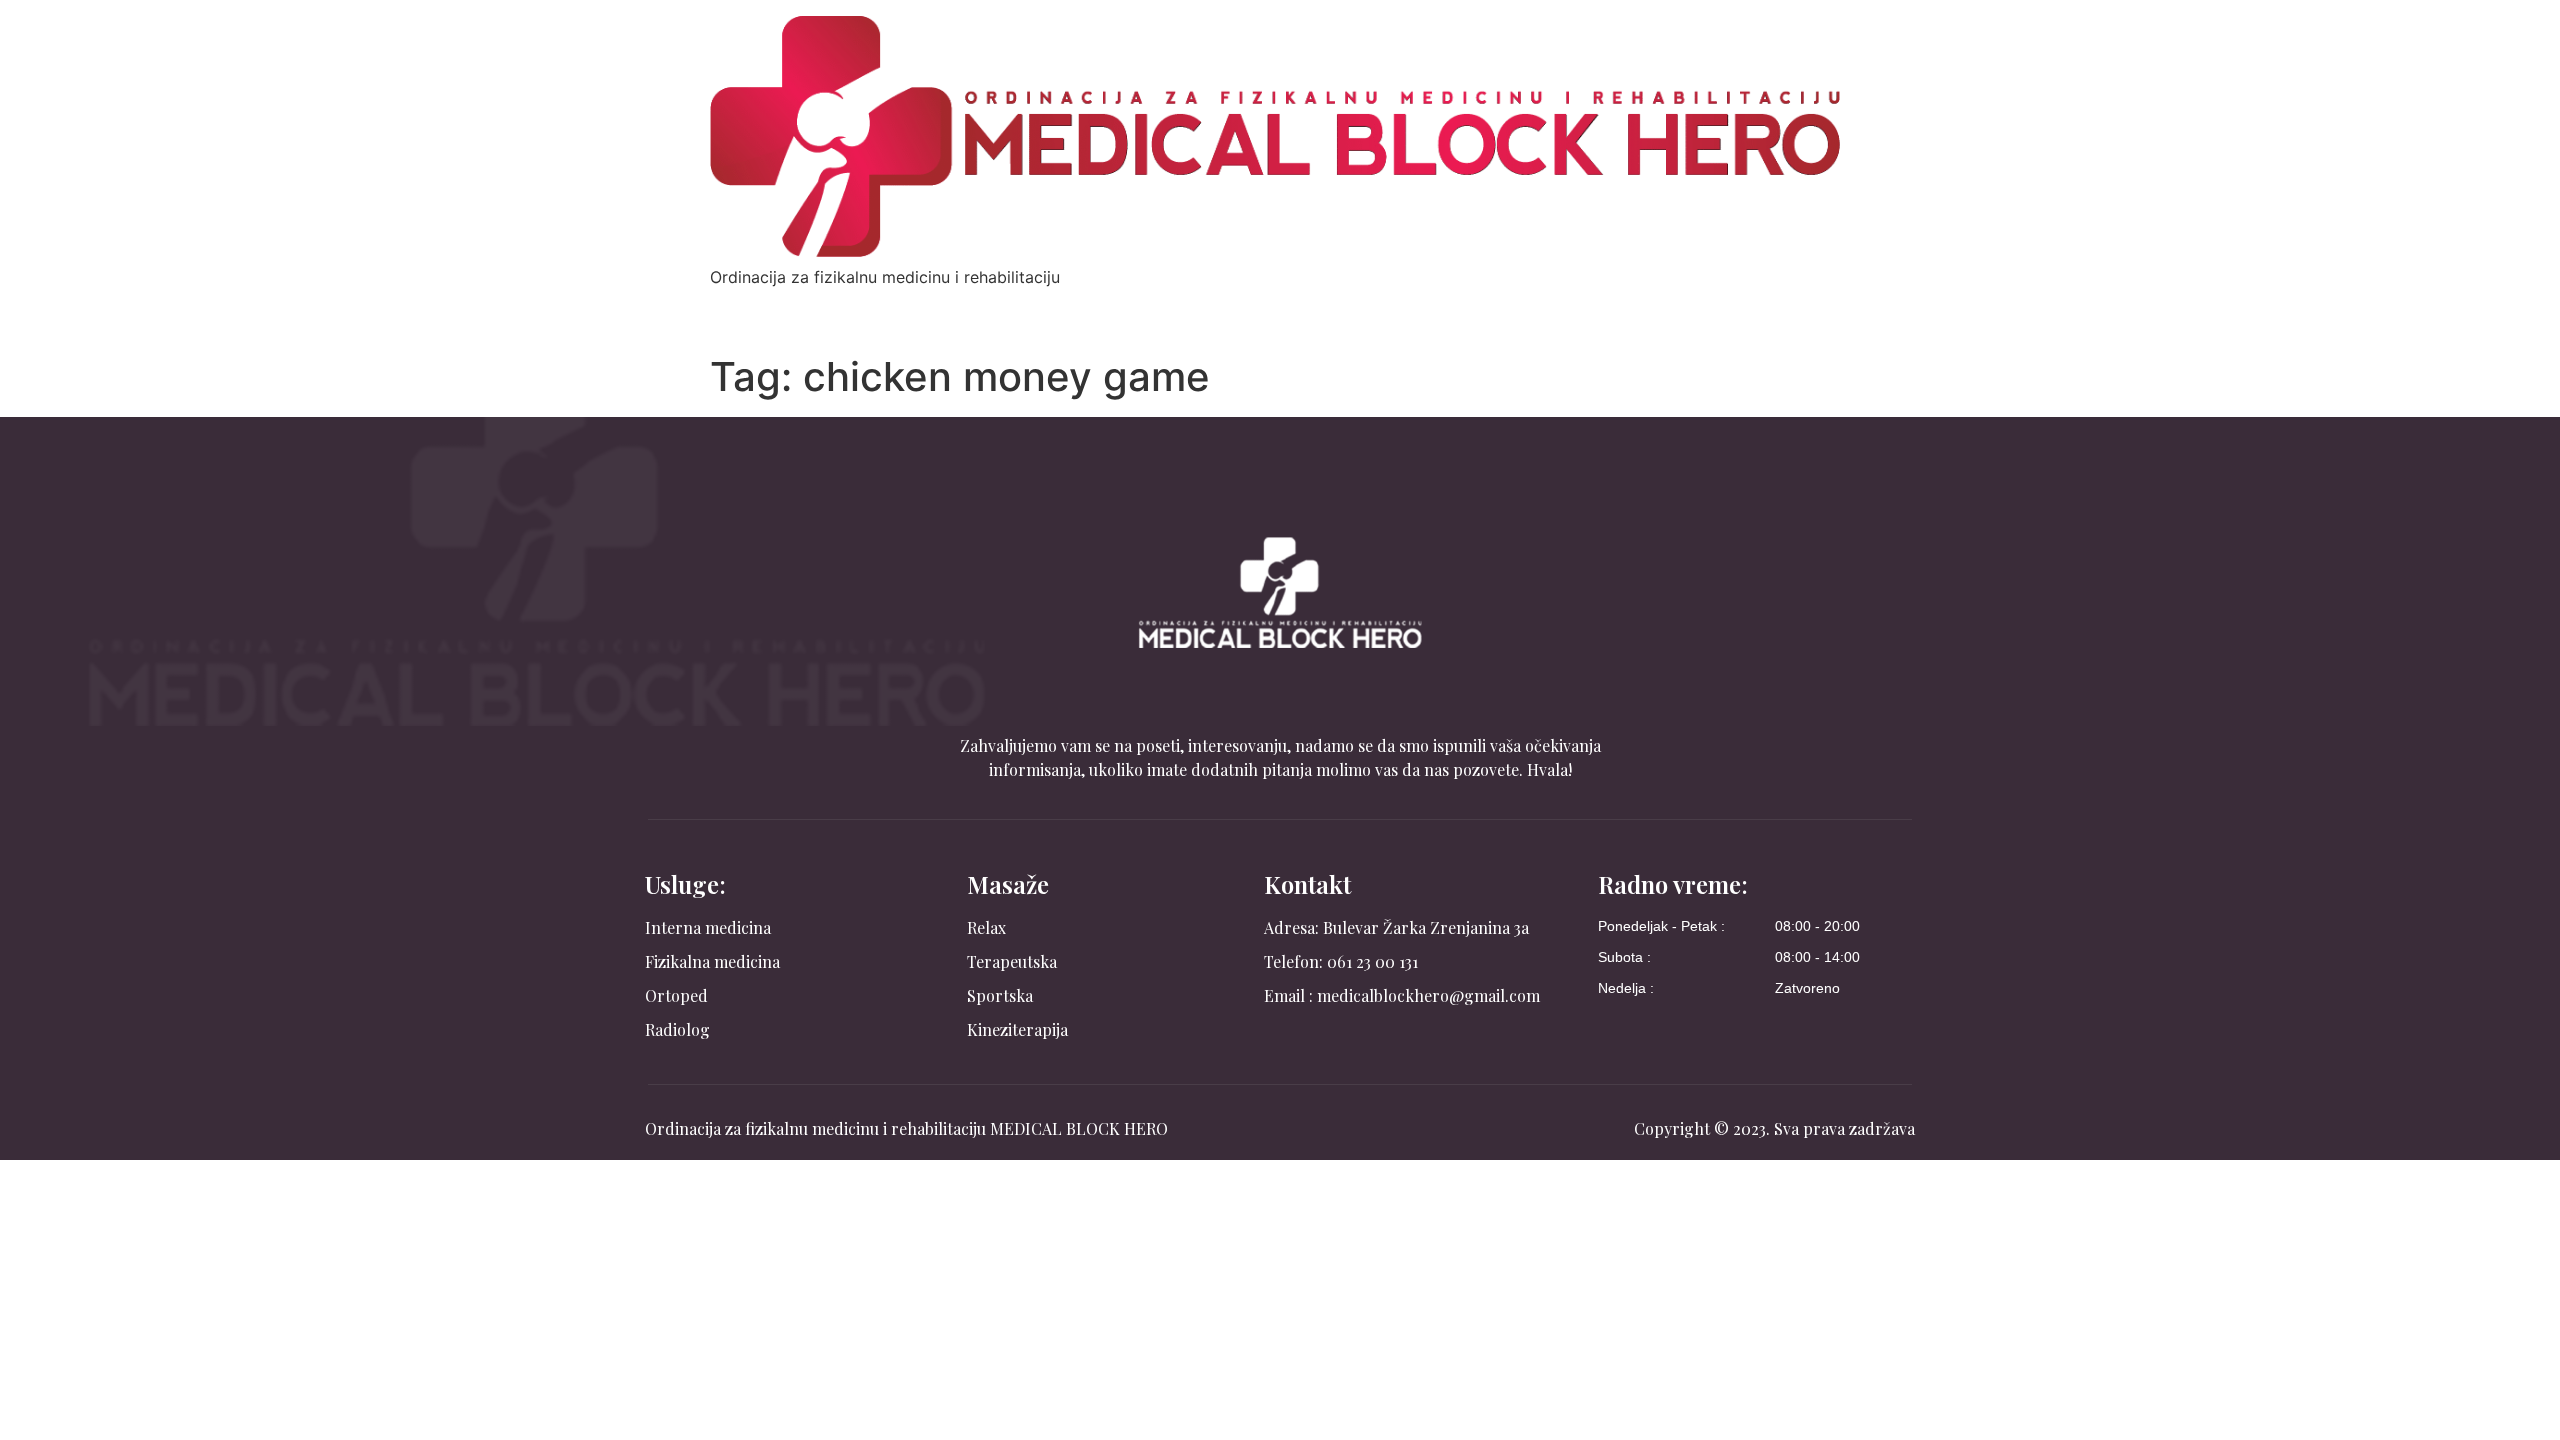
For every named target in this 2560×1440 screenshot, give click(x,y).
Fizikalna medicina (1041, 309)
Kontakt (1543, 309)
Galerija (1453, 309)
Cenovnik (1360, 309)
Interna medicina (879, 309)
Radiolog (1264, 309)
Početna (756, 309)
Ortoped (1171, 309)
